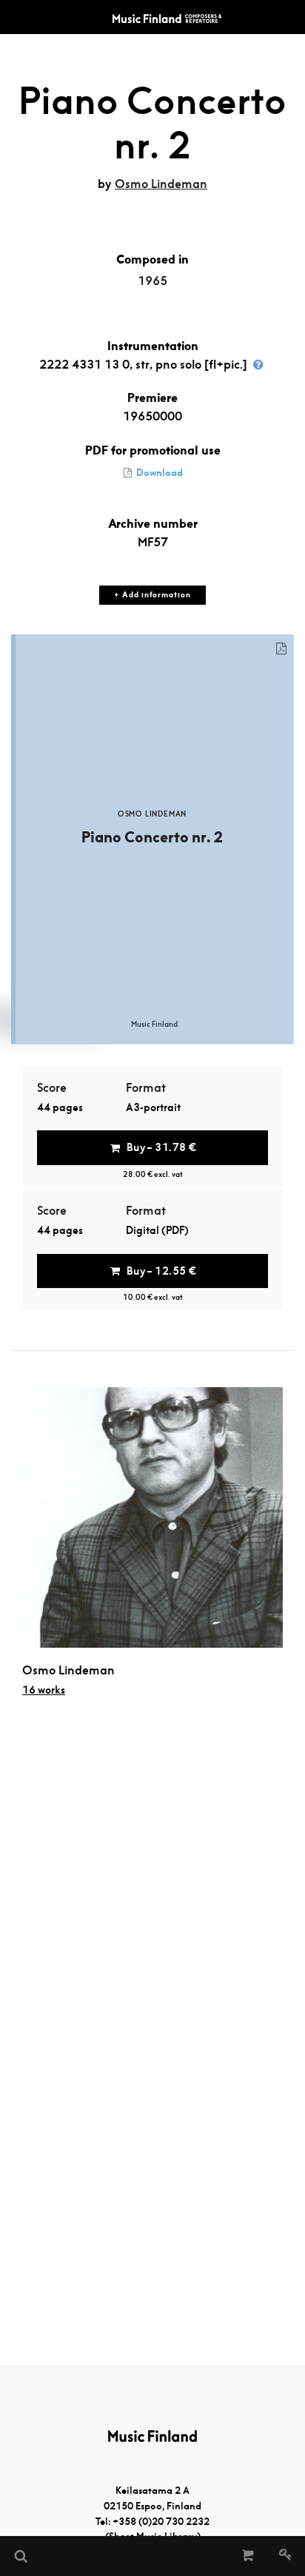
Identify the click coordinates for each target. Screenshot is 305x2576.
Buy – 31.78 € (161, 1147)
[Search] (20, 2556)
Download (158, 473)
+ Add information (152, 595)
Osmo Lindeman (161, 184)
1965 (152, 281)
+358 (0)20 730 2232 (161, 2522)
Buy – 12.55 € (161, 1271)
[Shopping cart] (248, 2556)
